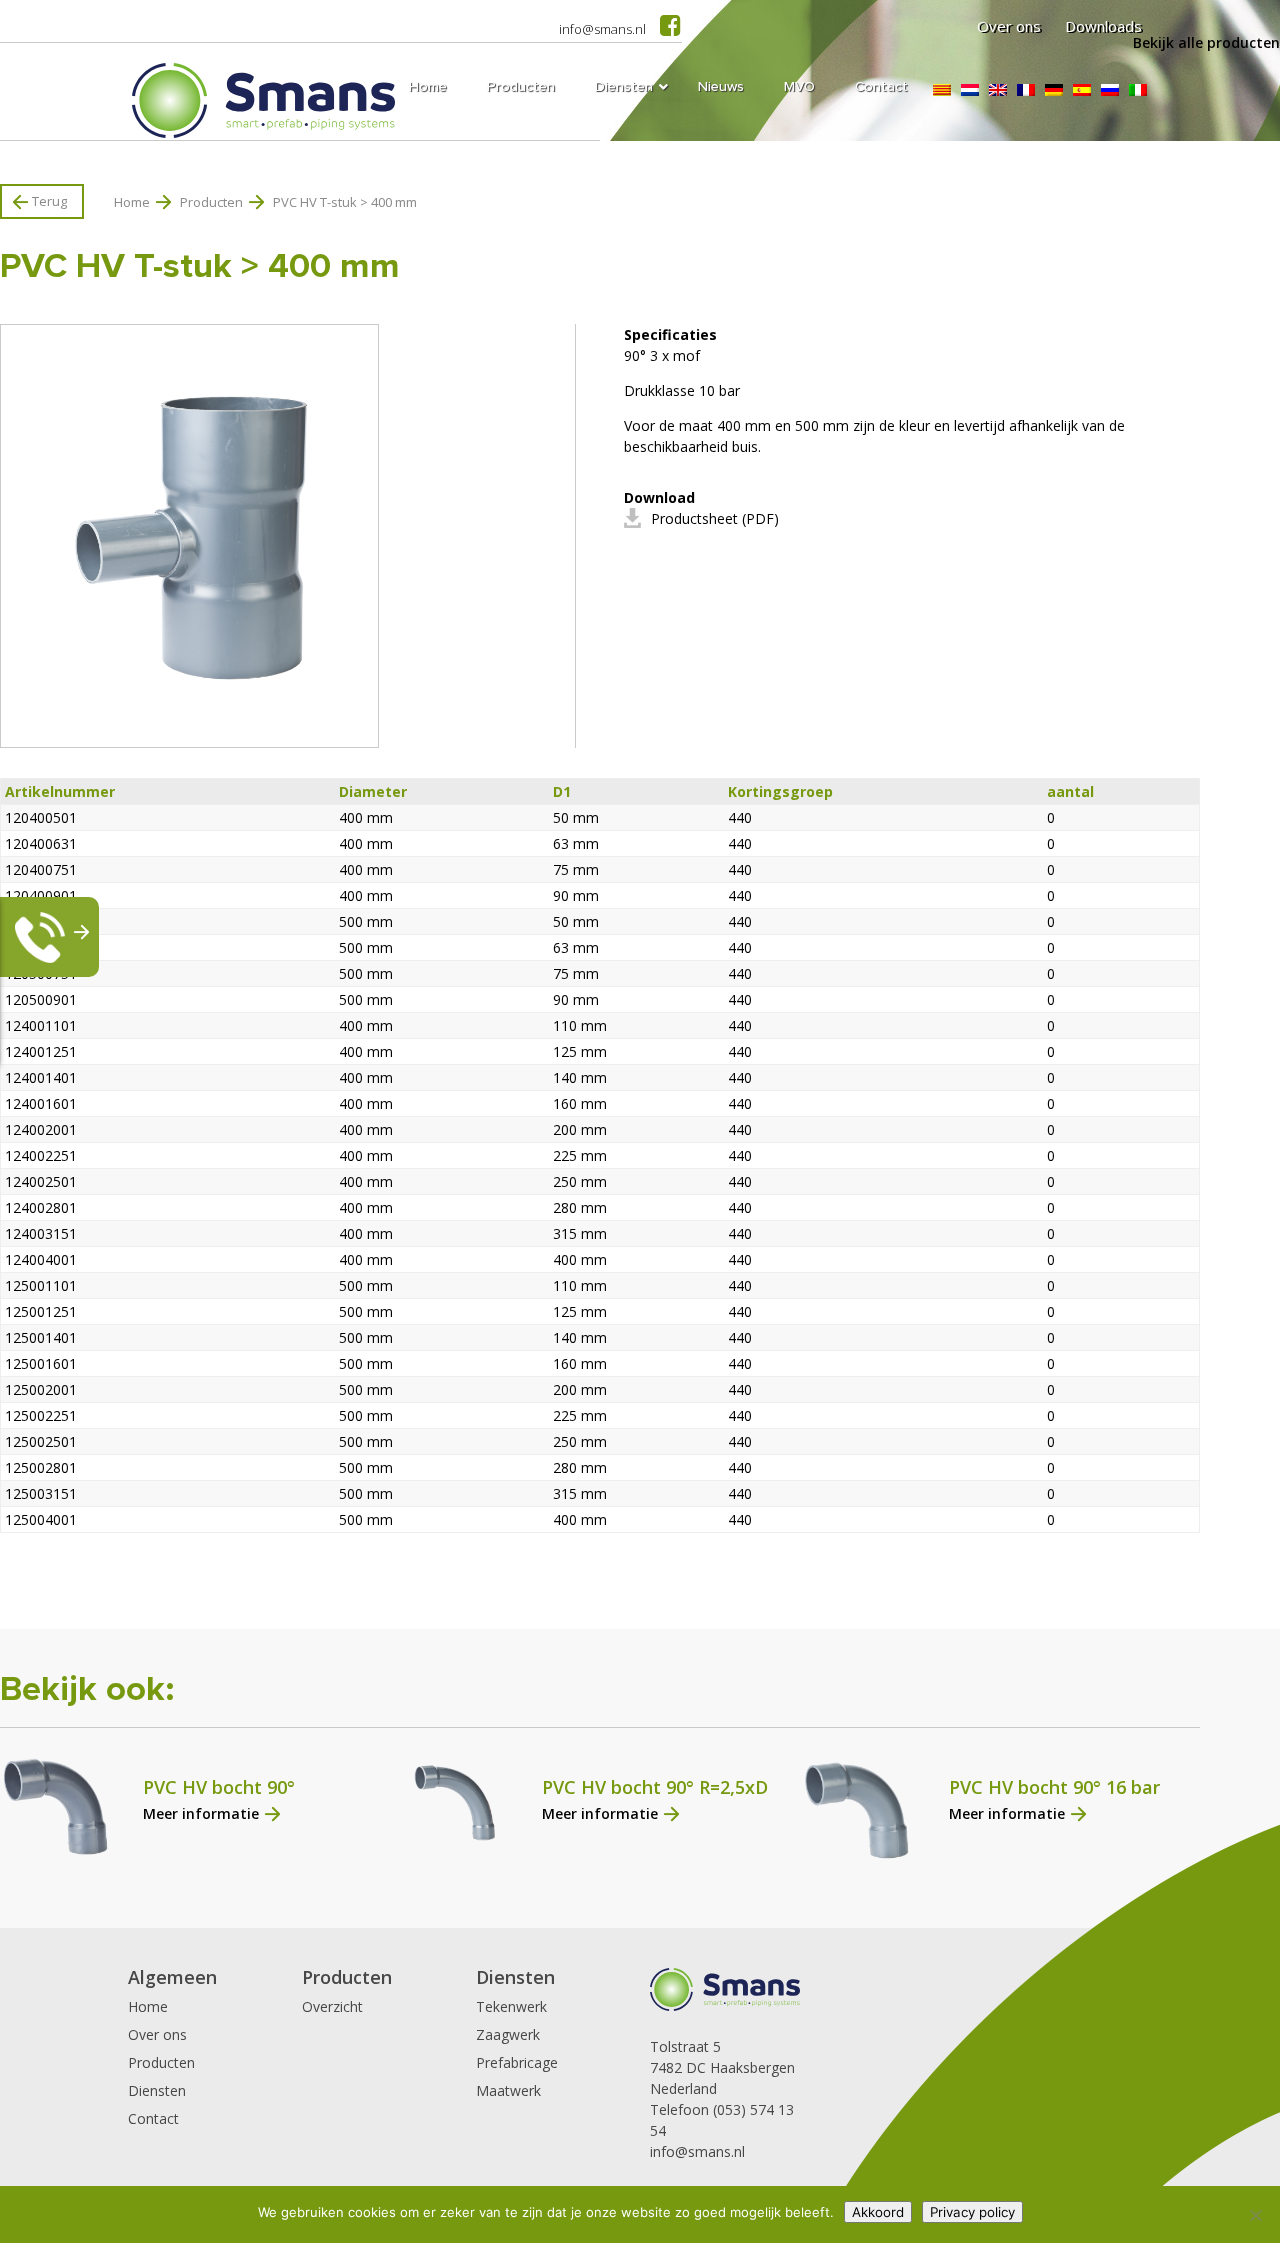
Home (132, 202)
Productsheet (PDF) (715, 518)
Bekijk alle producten (1206, 42)
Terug (49, 201)
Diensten (157, 2090)
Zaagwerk (508, 2034)
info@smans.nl (602, 29)
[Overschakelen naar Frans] (1026, 90)
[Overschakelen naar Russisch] (1110, 90)
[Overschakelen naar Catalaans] (942, 90)
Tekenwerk (511, 2006)
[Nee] (1255, 2215)
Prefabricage (517, 2062)
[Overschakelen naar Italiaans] (1138, 90)
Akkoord (878, 2212)
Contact (153, 2118)
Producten (211, 202)
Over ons (1009, 26)
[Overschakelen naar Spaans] (1082, 90)
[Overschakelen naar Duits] (1054, 90)
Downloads (1103, 26)
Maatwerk (508, 2090)
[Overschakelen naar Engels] (998, 90)
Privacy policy (972, 2212)
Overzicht (332, 2006)
